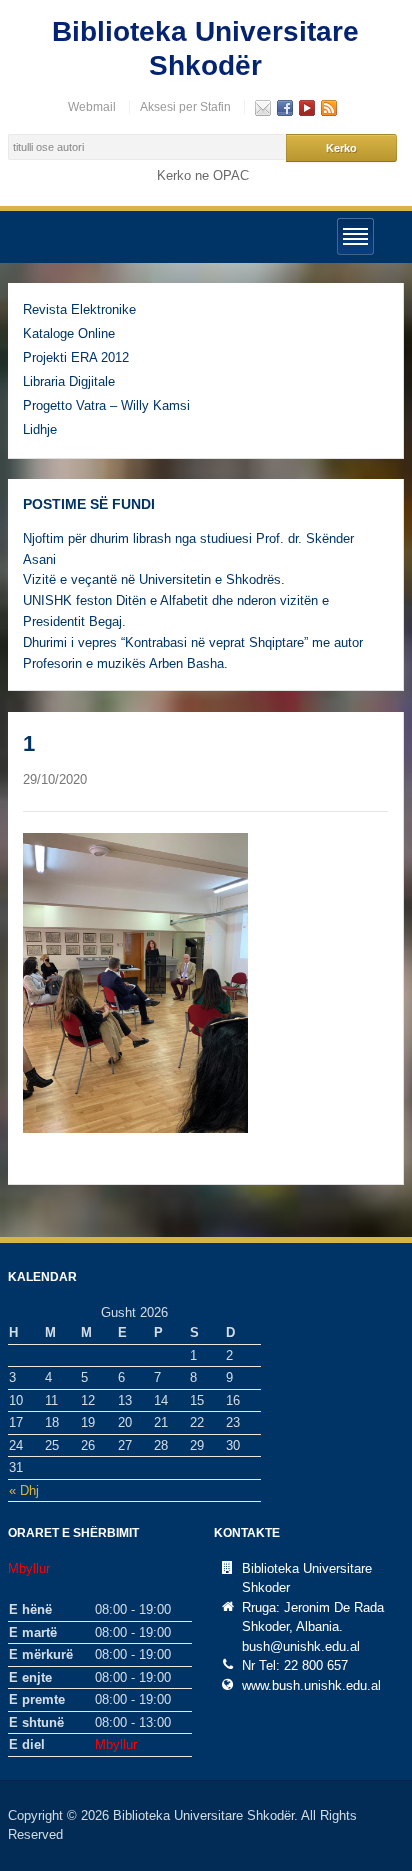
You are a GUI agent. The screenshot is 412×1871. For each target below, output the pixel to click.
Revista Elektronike (79, 309)
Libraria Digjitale (69, 381)
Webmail (92, 107)
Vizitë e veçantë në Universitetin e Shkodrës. (154, 579)
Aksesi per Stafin (185, 107)
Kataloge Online (69, 333)
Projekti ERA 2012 (76, 357)
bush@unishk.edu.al (301, 1646)
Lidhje (40, 429)
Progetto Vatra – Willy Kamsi (106, 405)
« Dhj (24, 1490)
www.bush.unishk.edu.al (311, 1685)
